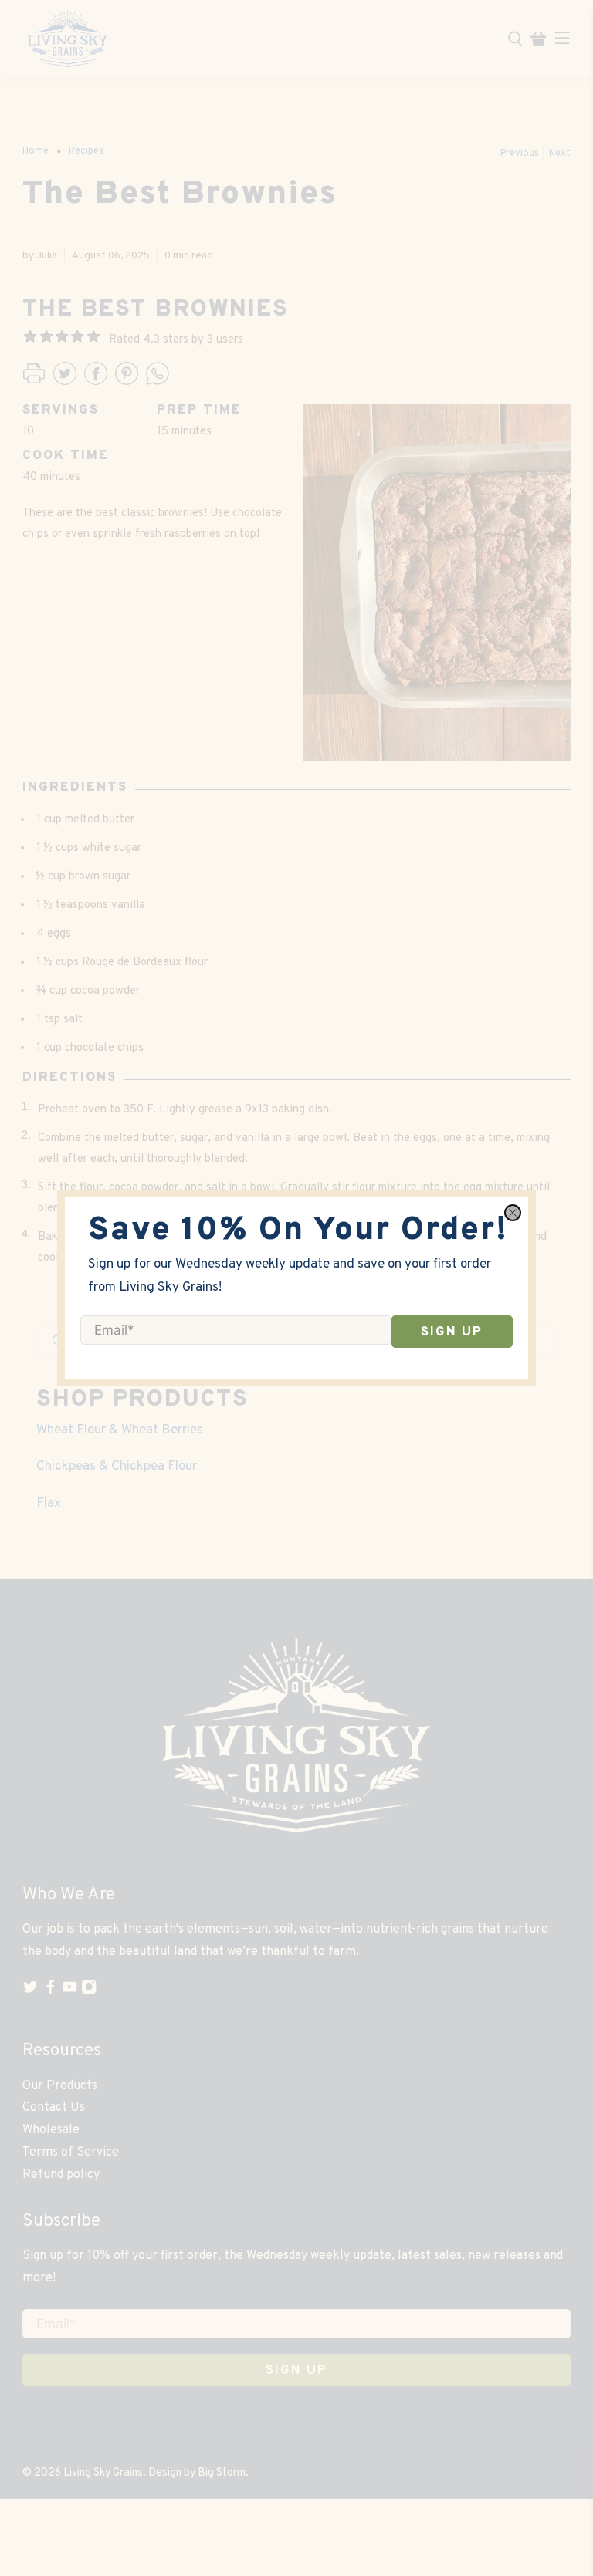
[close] (513, 1213)
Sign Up (452, 1332)
